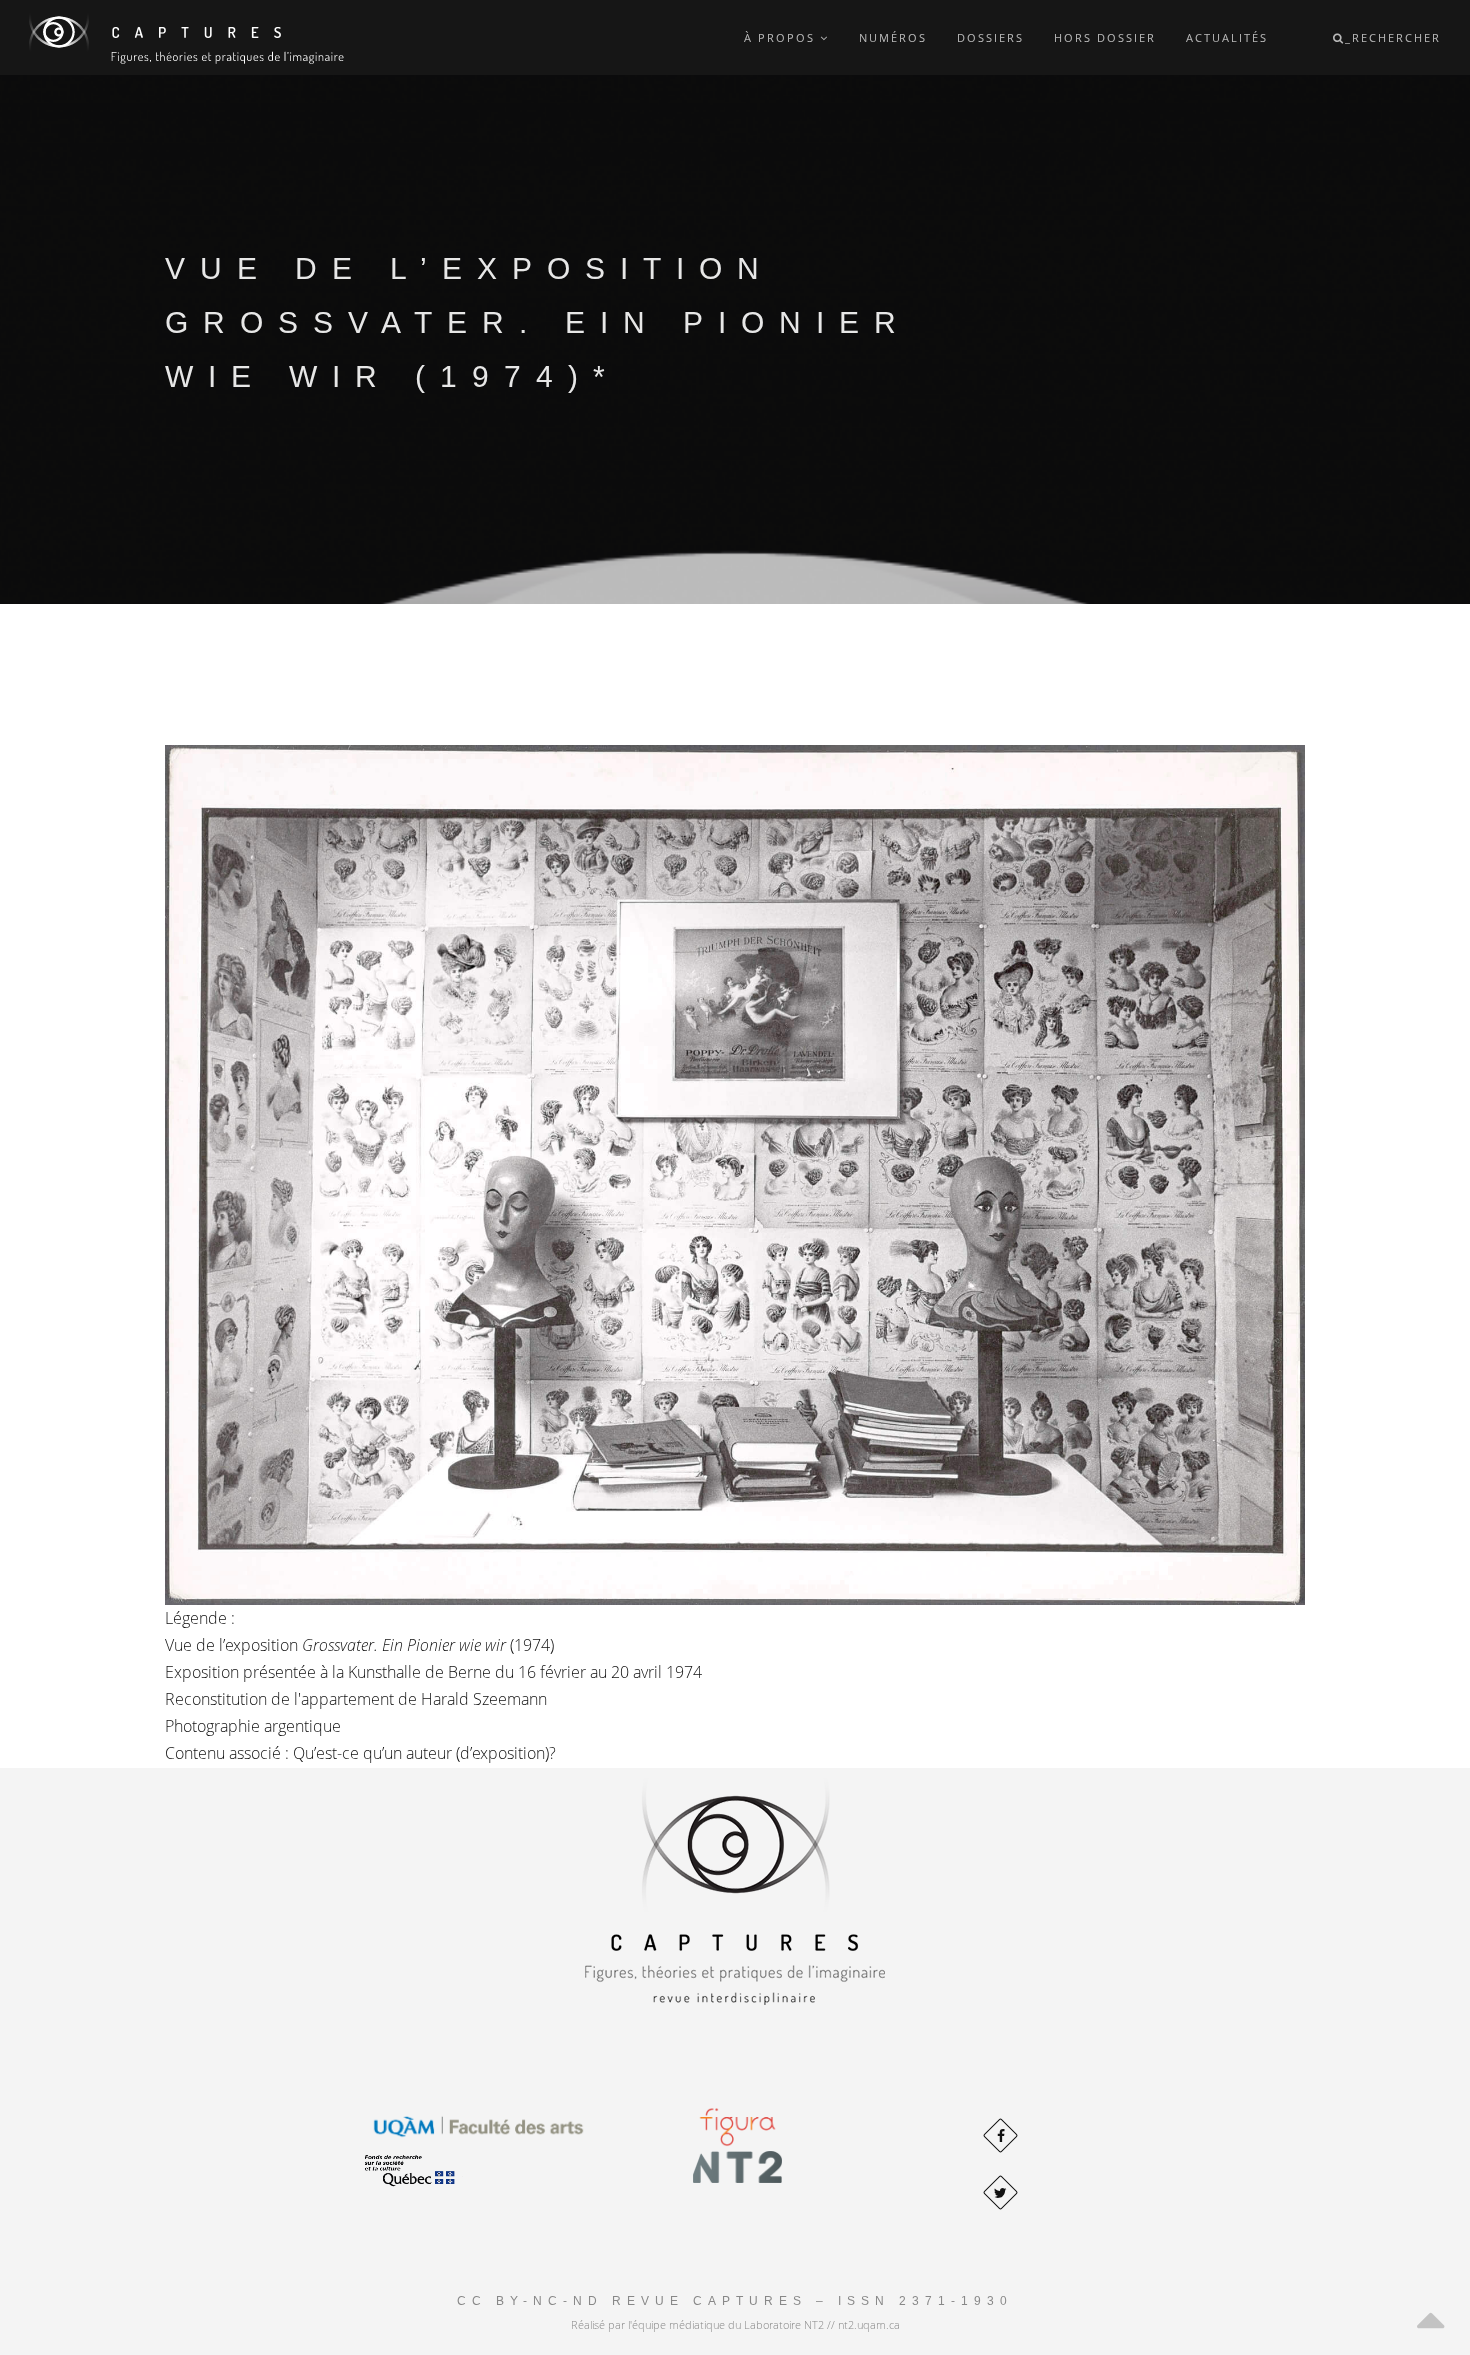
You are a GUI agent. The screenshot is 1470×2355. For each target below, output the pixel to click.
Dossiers (990, 37)
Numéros (893, 37)
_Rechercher (1393, 37)
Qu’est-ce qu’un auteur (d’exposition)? (424, 1753)
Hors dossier (1105, 37)
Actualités (1227, 37)
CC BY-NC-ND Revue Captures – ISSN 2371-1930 (735, 2301)
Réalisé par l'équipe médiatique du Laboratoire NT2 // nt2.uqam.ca (735, 2324)
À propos (782, 37)
